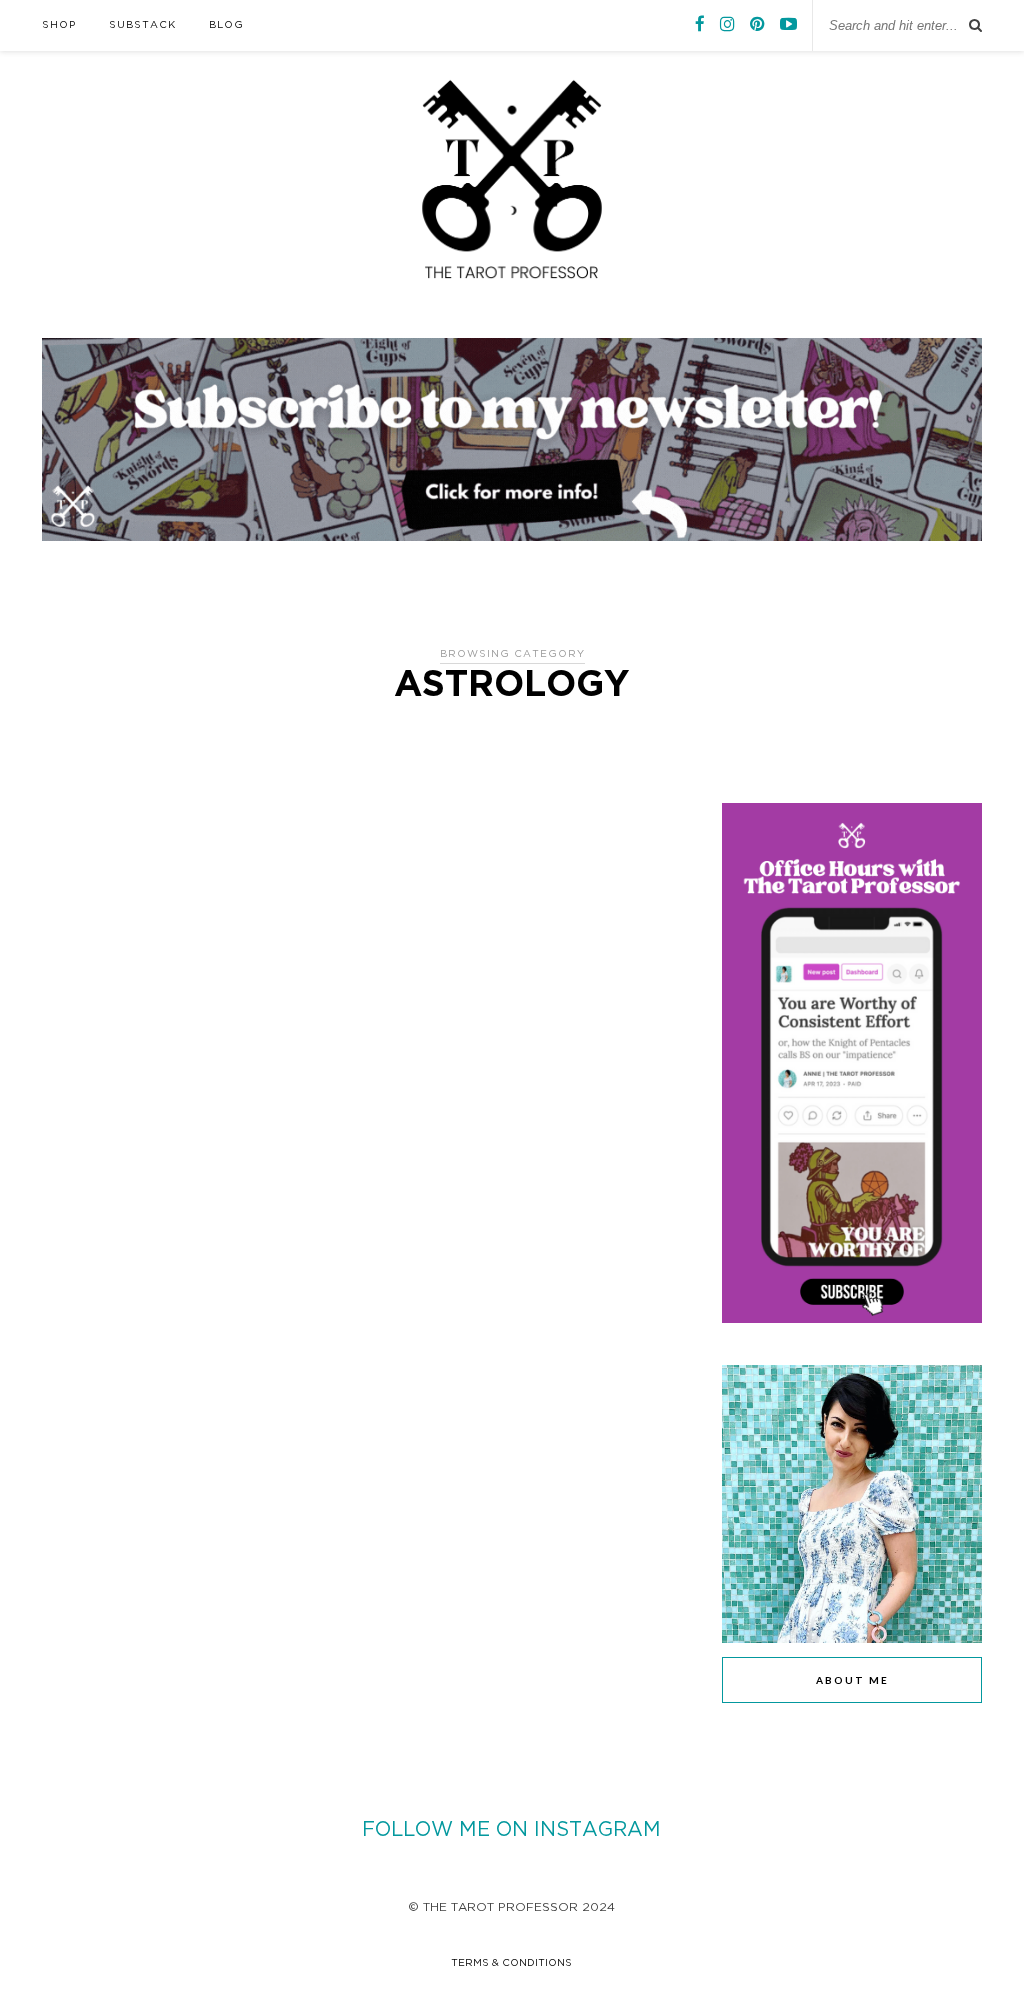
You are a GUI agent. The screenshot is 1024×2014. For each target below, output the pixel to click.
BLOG (226, 25)
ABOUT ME (852, 1680)
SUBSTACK (142, 25)
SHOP (59, 25)
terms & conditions (511, 1963)
